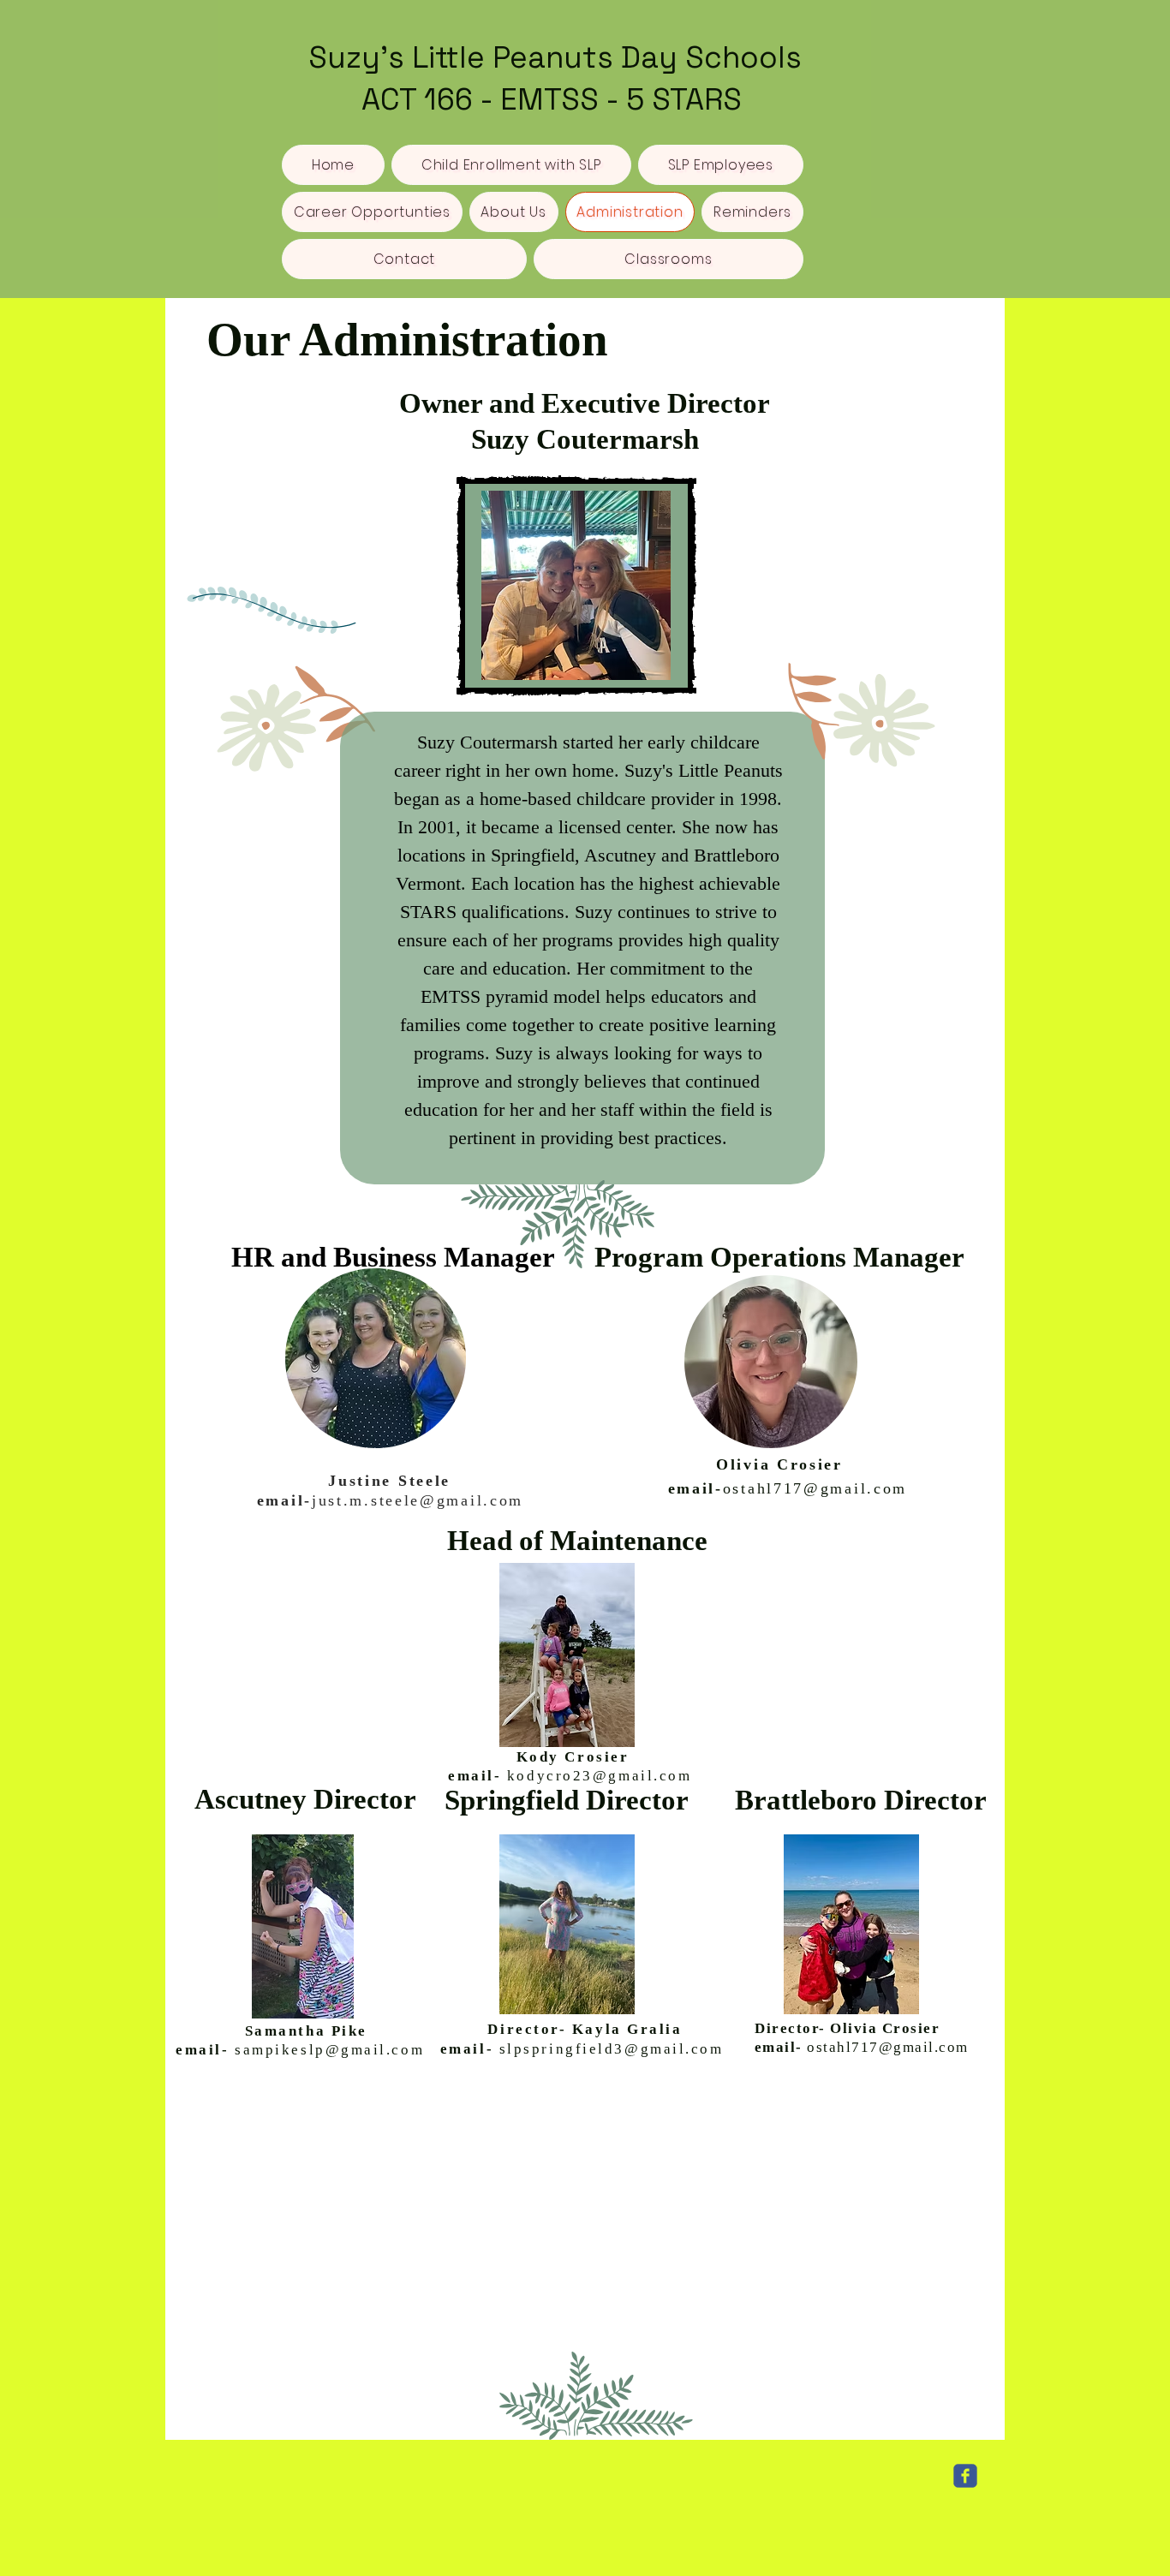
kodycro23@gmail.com (599, 1776)
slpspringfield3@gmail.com (612, 2049)
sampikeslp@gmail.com (329, 2050)
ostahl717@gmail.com (815, 1488)
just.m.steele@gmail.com (418, 1500)
